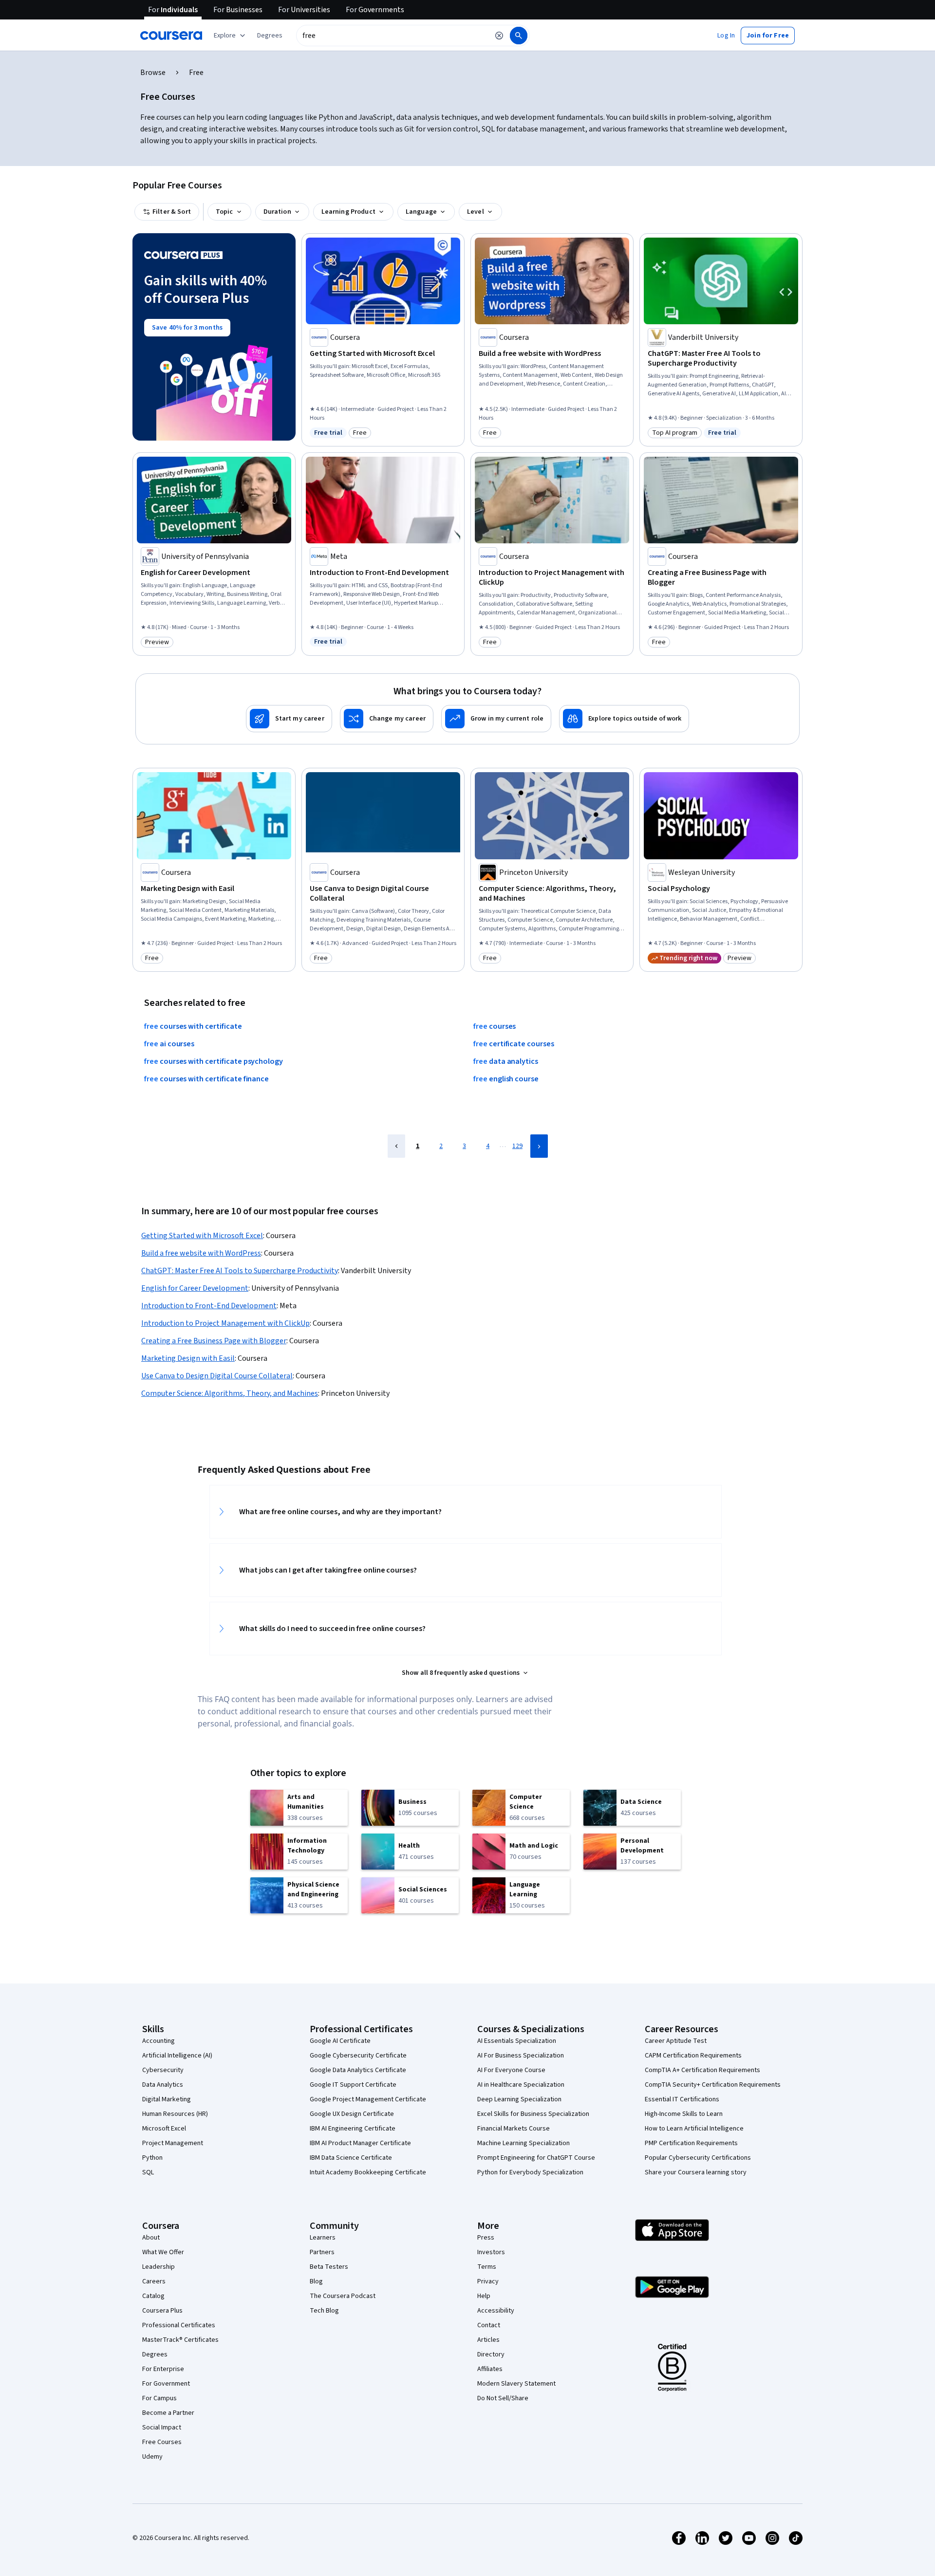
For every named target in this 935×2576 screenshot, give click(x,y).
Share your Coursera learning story (696, 2172)
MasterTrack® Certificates (180, 2340)
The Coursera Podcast (343, 2296)
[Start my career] (289, 719)
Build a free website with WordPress (201, 1253)
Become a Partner (168, 2413)
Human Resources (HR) (175, 2114)
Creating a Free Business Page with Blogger (214, 1341)
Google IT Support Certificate (353, 2085)
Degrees (155, 2354)
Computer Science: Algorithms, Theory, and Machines (230, 1393)
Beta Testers (329, 2267)
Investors (491, 2252)
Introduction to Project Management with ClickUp (225, 1323)
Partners (322, 2252)
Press (486, 2238)
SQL (148, 2172)
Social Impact (162, 2428)
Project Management (173, 2143)
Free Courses (162, 2442)
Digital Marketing (167, 2099)
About (151, 2238)
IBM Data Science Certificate (351, 2158)
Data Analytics (163, 2085)
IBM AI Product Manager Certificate (360, 2143)
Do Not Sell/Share (503, 2398)
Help (484, 2296)
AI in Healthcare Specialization (521, 2085)
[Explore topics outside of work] (624, 719)
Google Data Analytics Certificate (358, 2070)
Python (152, 2158)
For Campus (159, 2398)
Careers (154, 2281)
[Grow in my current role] (496, 719)
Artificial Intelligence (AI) (177, 2056)
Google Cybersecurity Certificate (358, 2056)
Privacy (488, 2281)
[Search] (519, 36)
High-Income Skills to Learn (684, 2114)
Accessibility (496, 2311)
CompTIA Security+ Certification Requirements (713, 2085)
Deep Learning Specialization (519, 2099)
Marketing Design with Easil (188, 1358)
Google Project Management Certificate (368, 2099)
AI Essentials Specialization (517, 2041)
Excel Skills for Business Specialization (533, 2114)
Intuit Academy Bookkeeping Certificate (368, 2172)
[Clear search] (499, 36)
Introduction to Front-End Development (209, 1306)
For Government (166, 2384)
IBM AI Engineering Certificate (353, 2129)
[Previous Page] (396, 1146)
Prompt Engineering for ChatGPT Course (536, 2158)
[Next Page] (539, 1146)
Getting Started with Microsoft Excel (202, 1236)
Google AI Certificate (340, 2041)
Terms (487, 2267)
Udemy (152, 2457)
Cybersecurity (163, 2070)
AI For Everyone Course (511, 2070)
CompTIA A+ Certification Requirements (702, 2070)
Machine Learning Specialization (524, 2143)
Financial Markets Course (514, 2129)
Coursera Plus (162, 2311)
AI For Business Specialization (521, 2056)
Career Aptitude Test (676, 2041)
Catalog (153, 2296)
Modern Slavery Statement (516, 2384)
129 (517, 1146)
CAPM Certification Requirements (693, 2056)
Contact (489, 2325)
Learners (323, 2238)
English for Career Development (195, 1288)
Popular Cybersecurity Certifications (698, 2158)
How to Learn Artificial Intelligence (694, 2129)
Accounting (159, 2041)
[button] (270, 36)
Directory (491, 2354)
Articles (488, 2340)
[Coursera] (171, 36)
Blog (316, 2281)
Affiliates (490, 2369)
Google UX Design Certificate (352, 2114)
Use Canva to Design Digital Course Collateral (217, 1376)
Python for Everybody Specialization (530, 2172)
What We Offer (163, 2252)
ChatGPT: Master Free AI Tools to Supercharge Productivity (240, 1271)
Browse (153, 73)
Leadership (159, 2267)
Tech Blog (324, 2311)
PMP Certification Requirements (691, 2143)
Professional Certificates (179, 2325)
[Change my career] (387, 719)
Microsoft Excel (164, 2129)
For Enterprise (163, 2369)
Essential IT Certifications (682, 2099)
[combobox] (393, 36)
